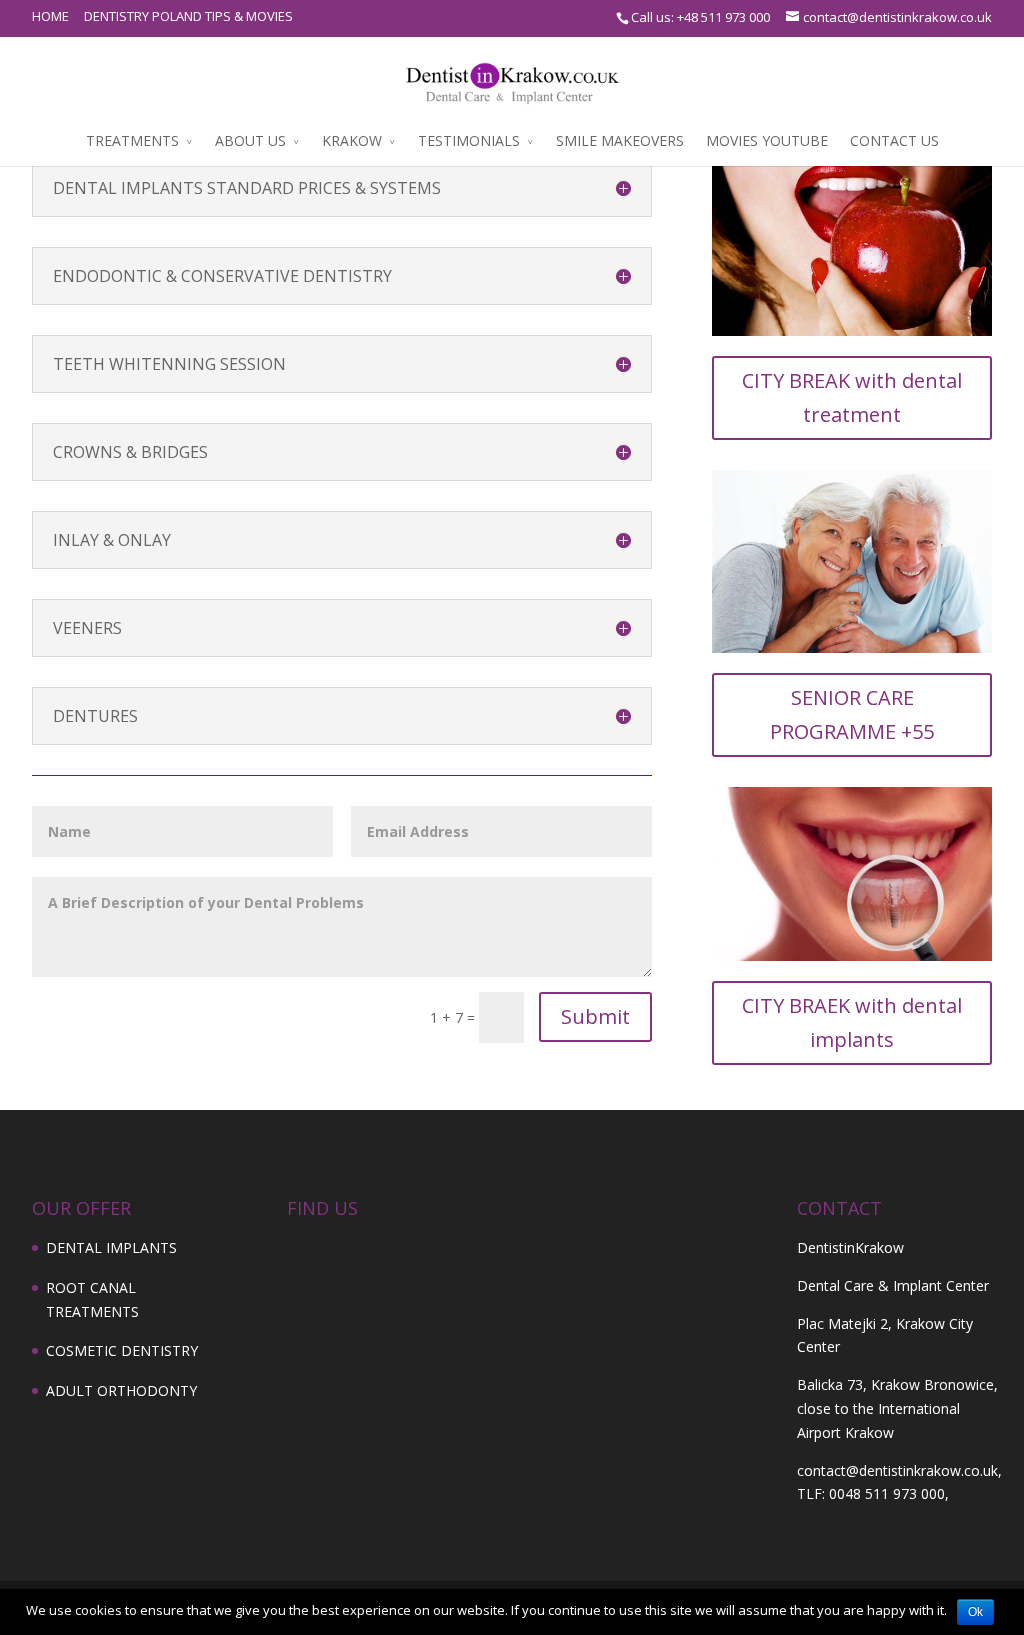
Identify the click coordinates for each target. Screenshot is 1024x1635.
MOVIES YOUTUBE (767, 140)
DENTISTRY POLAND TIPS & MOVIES (188, 16)
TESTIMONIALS (469, 140)
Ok (975, 1612)
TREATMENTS (132, 140)
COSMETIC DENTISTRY (122, 1350)
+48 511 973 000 (723, 17)
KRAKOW (352, 140)
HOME (50, 16)
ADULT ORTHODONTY (121, 1390)
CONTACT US (894, 140)
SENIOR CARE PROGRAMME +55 (852, 714)
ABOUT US (250, 140)
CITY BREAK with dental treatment (852, 397)
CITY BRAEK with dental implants (852, 1022)
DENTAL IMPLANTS (111, 1247)
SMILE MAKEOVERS (620, 140)
